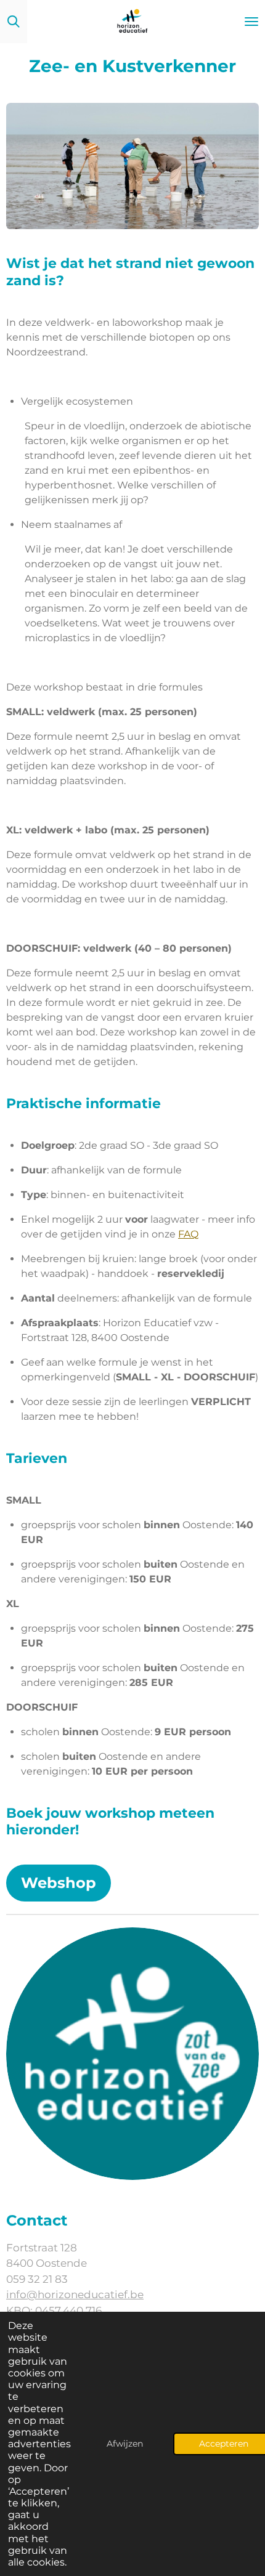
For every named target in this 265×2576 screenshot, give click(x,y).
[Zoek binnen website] (14, 22)
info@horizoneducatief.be (75, 2295)
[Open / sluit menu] (251, 22)
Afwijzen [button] (125, 2444)
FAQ (188, 1234)
